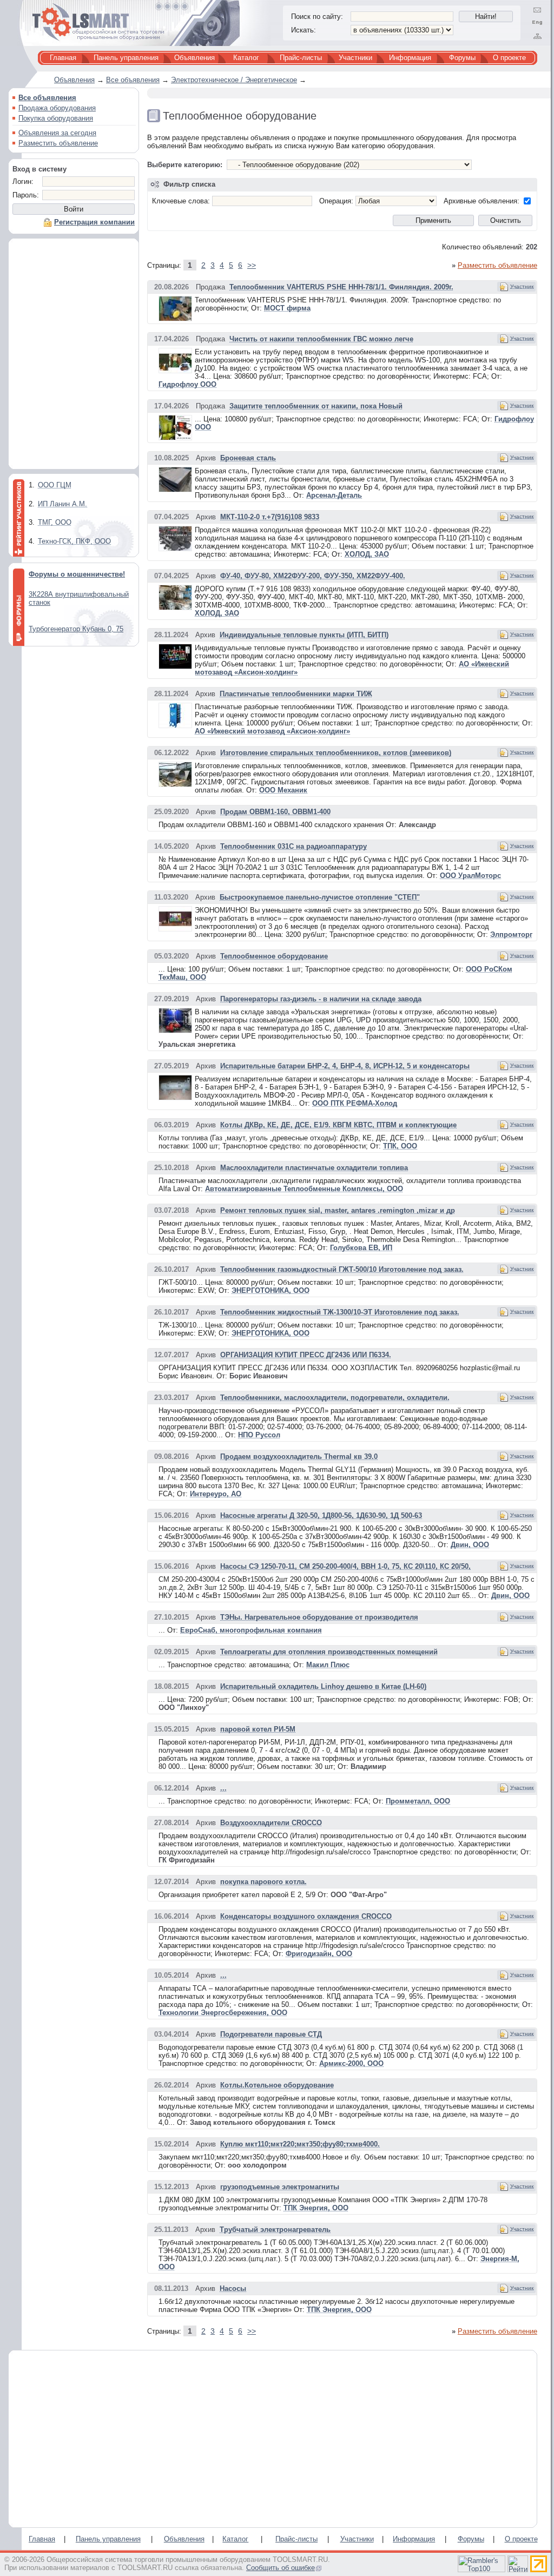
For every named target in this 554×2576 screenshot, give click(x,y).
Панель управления (126, 58)
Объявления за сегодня (57, 133)
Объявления (194, 58)
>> (252, 265)
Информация (410, 58)
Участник (522, 286)
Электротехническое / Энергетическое (234, 80)
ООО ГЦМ (55, 485)
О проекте (509, 58)
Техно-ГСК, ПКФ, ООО (74, 541)
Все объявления (133, 80)
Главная (63, 58)
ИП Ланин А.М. (62, 504)
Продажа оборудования (57, 108)
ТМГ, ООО (55, 522)
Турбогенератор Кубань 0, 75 (76, 629)
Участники (355, 58)
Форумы (462, 58)
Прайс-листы (301, 58)
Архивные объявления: (482, 201)
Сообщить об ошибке (281, 2568)
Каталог (246, 58)
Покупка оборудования (56, 118)
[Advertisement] (74, 356)
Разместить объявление (58, 143)
